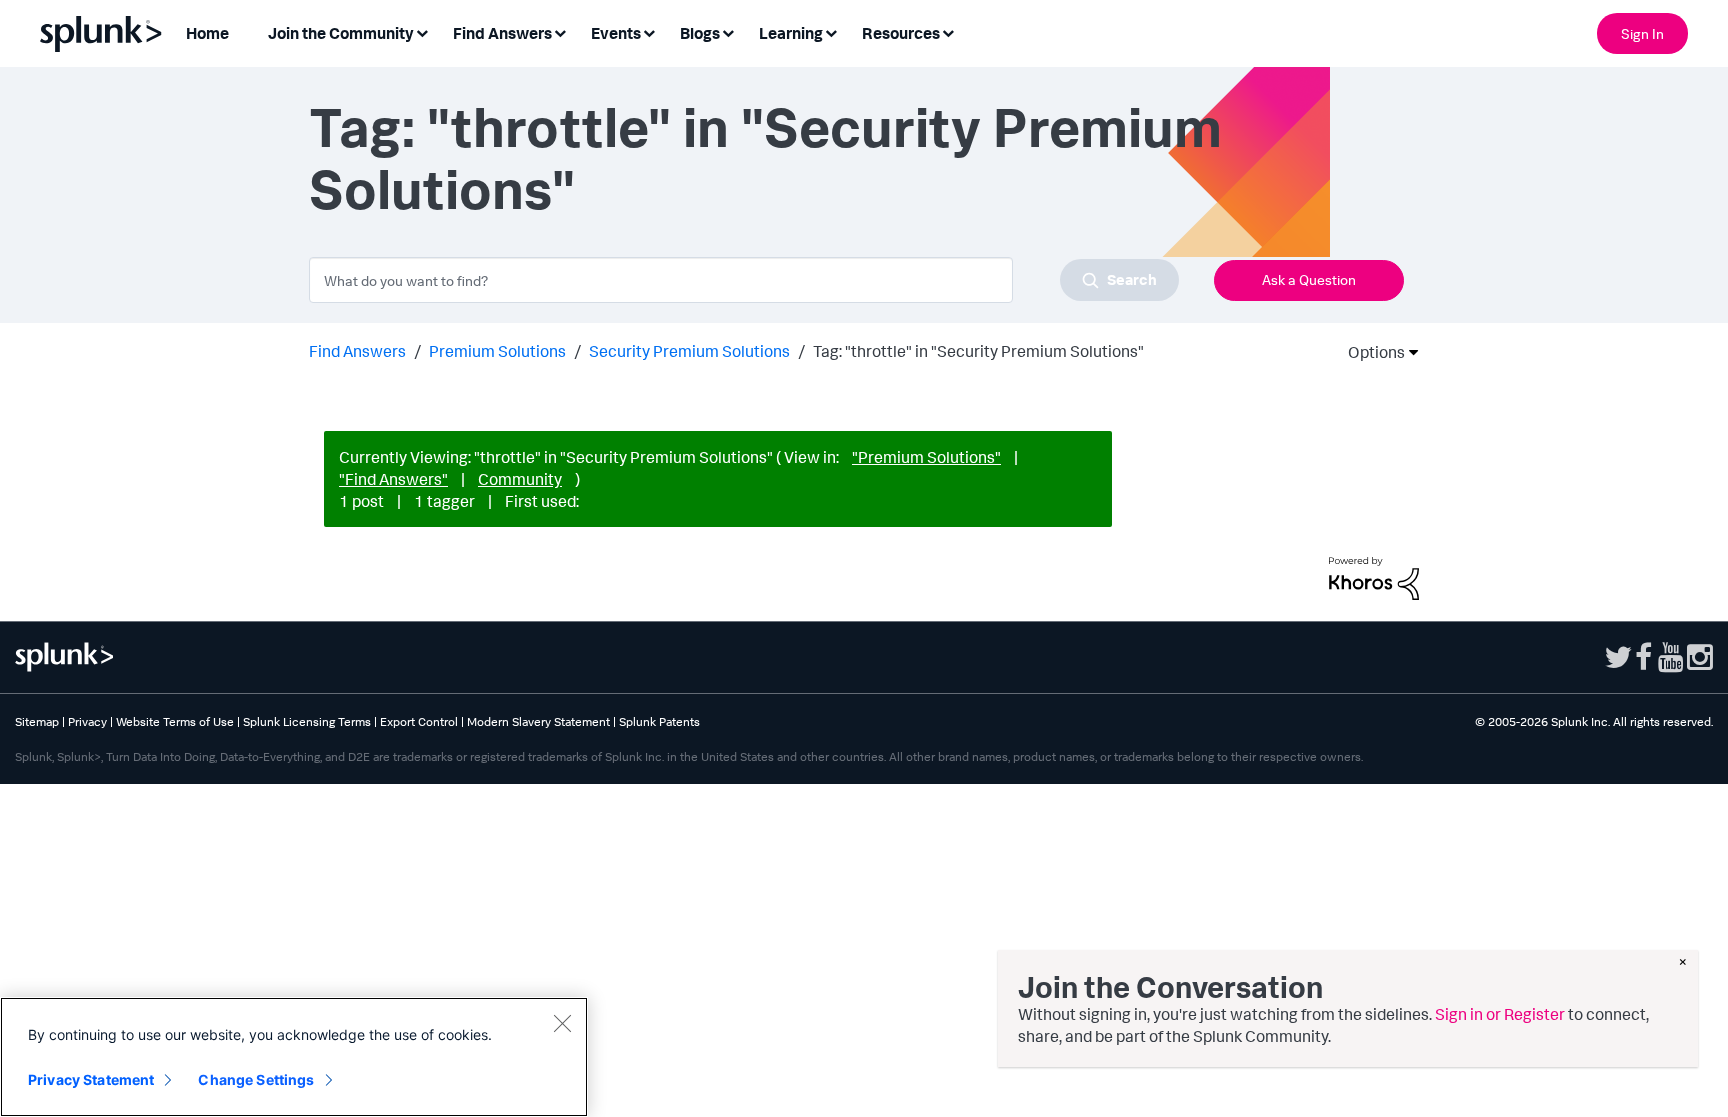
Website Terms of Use (175, 721)
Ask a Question (1309, 279)
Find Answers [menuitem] (502, 33)
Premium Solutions (497, 351)
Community (520, 479)
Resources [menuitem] (901, 33)
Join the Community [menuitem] (341, 33)
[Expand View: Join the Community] (422, 31)
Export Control (419, 721)
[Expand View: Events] (649, 31)
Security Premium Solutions (689, 351)
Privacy (87, 721)
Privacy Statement (91, 1079)
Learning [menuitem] (791, 33)
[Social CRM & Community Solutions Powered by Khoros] (1374, 577)
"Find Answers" (393, 479)
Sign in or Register (1500, 1014)
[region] (294, 1057)
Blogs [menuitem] (700, 33)
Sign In (1642, 33)
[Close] (562, 1023)
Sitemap (37, 721)
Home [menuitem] (207, 33)
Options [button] (1370, 352)
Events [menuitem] (616, 33)
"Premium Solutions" (926, 457)
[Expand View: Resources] (948, 31)
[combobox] (744, 280)
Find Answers (357, 351)
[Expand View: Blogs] (728, 31)
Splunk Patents (659, 721)
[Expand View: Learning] (831, 31)
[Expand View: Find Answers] (560, 31)
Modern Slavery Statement (538, 721)
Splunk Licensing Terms (307, 721)
